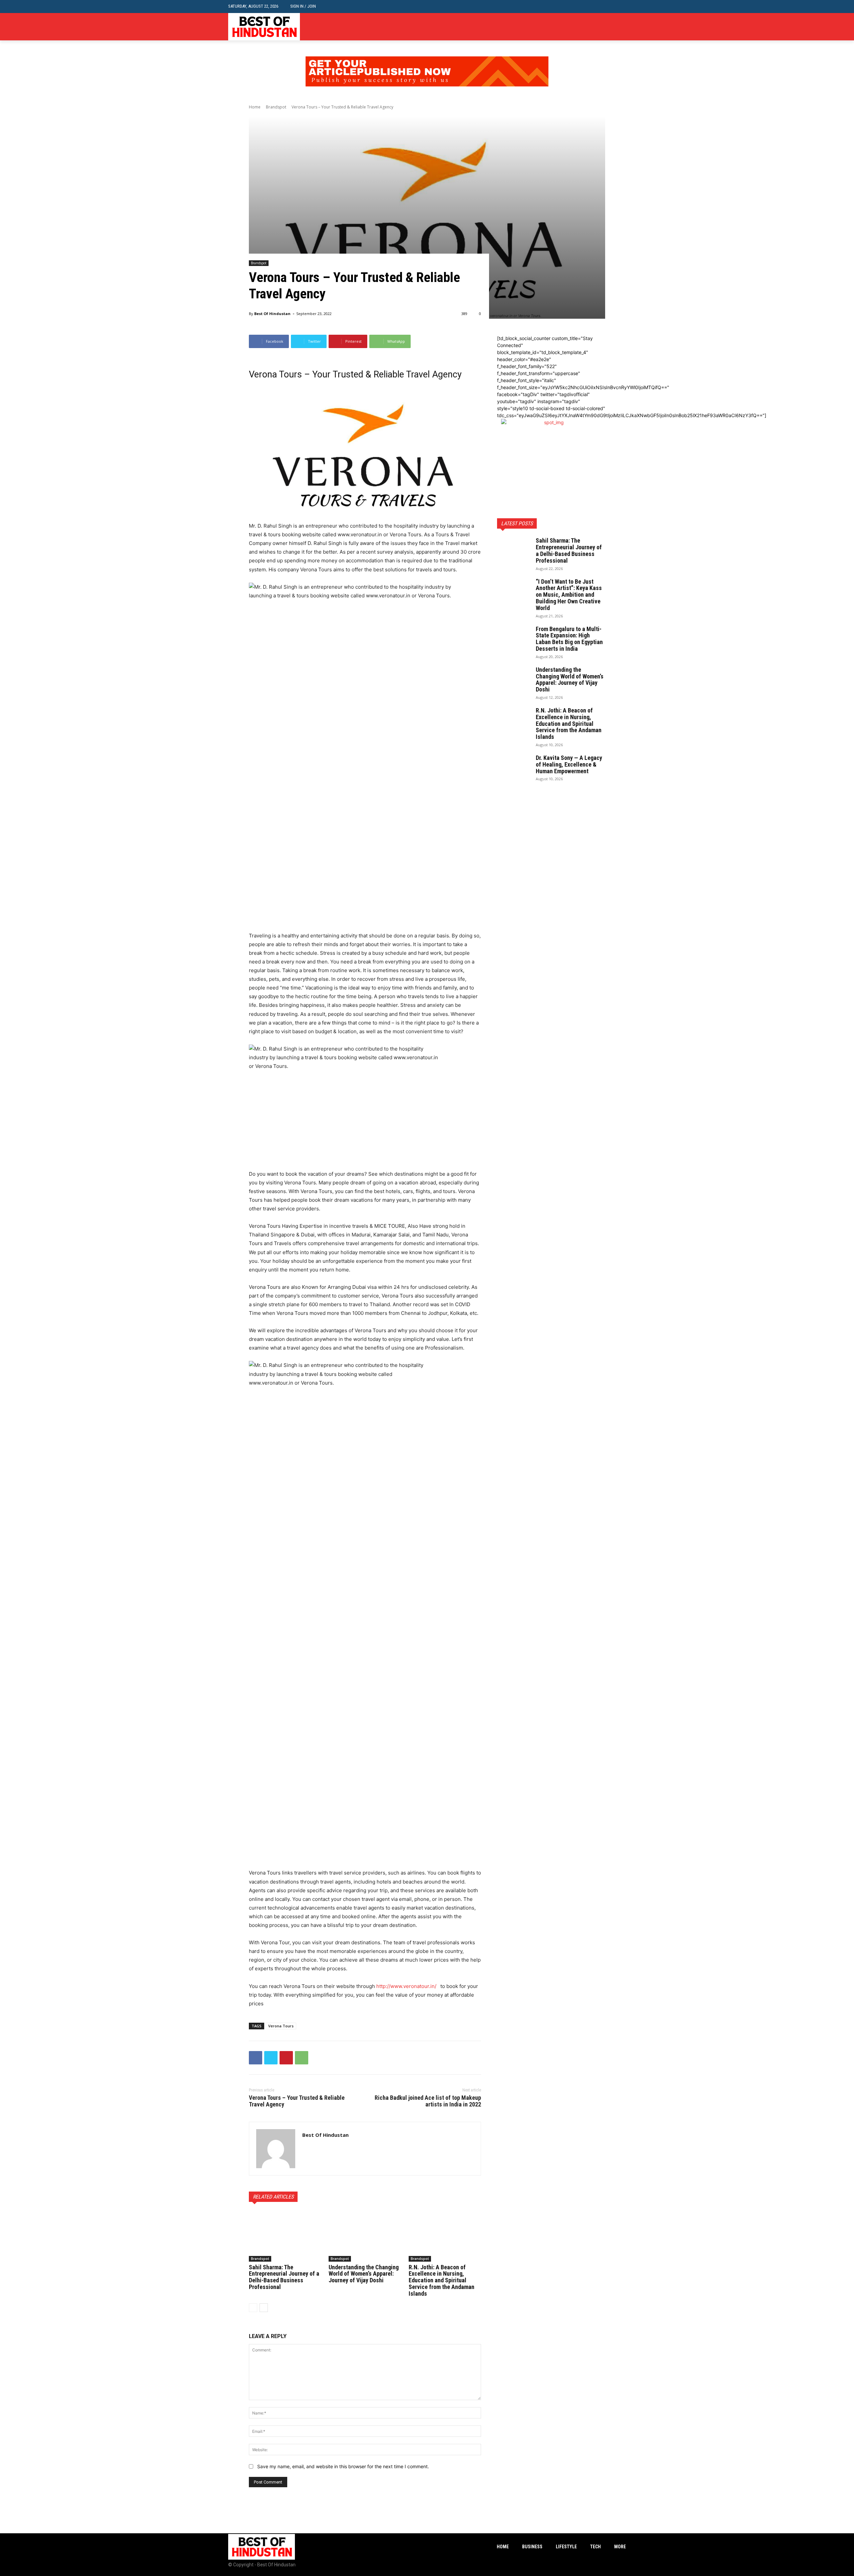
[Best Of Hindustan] (276, 2149)
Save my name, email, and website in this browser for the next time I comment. (343, 2466)
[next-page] (264, 2308)
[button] (621, 7)
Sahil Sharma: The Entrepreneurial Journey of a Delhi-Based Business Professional (284, 2277)
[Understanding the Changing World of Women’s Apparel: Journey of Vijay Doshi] (365, 2236)
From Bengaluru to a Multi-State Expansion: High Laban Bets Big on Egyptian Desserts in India (569, 639)
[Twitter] (622, 27)
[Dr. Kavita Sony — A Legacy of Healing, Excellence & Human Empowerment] (514, 766)
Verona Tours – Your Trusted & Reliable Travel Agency (297, 2101)
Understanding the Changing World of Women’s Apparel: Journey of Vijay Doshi (364, 2274)
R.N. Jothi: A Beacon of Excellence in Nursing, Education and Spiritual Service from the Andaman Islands (442, 2280)
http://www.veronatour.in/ (406, 1986)
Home (255, 107)
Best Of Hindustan (272, 314)
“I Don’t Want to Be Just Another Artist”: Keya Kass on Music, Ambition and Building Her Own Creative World (569, 595)
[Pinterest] (286, 2058)
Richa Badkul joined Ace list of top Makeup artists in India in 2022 (428, 2101)
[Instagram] (612, 27)
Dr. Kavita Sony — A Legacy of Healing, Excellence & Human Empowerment (569, 764)
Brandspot (276, 107)
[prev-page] (253, 2308)
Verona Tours (281, 2026)
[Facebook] (602, 27)
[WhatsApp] (302, 2058)
